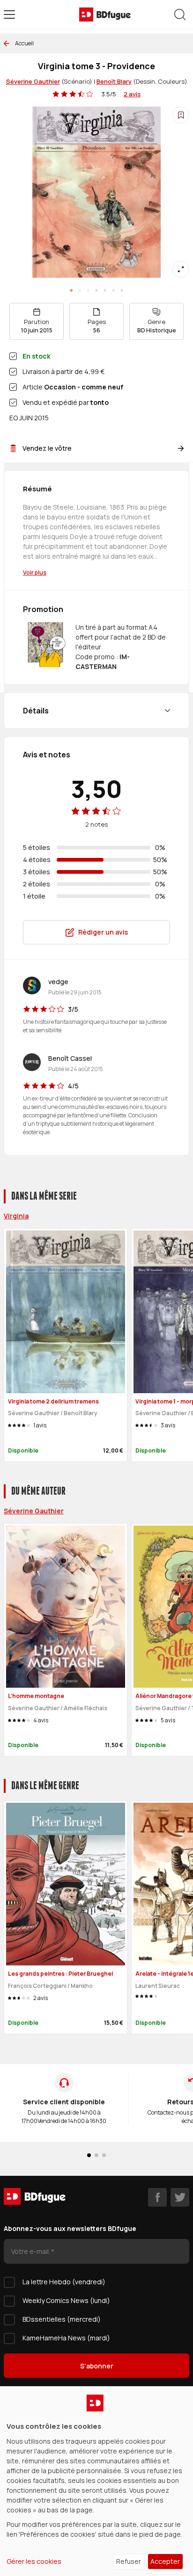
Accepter (165, 2561)
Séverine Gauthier (33, 81)
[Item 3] (96, 290)
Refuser (129, 2561)
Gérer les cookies (34, 2561)
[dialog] (96, 2481)
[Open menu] (9, 14)
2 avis (132, 94)
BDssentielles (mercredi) (62, 2319)
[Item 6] (122, 290)
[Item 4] (105, 290)
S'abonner (97, 2366)
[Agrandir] (181, 269)
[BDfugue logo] (105, 14)
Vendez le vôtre (47, 448)
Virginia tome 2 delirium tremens (53, 1401)
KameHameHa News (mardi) (66, 2338)
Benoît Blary (114, 81)
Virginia (16, 1216)
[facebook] (157, 2197)
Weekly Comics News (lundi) (66, 2300)
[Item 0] (71, 290)
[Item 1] (80, 290)
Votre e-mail (31, 2251)
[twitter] (180, 2197)
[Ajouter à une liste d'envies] (181, 115)
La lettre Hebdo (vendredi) (64, 2282)
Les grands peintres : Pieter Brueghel (60, 1974)
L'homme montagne (36, 1696)
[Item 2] (88, 290)
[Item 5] (113, 290)
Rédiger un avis (103, 932)
